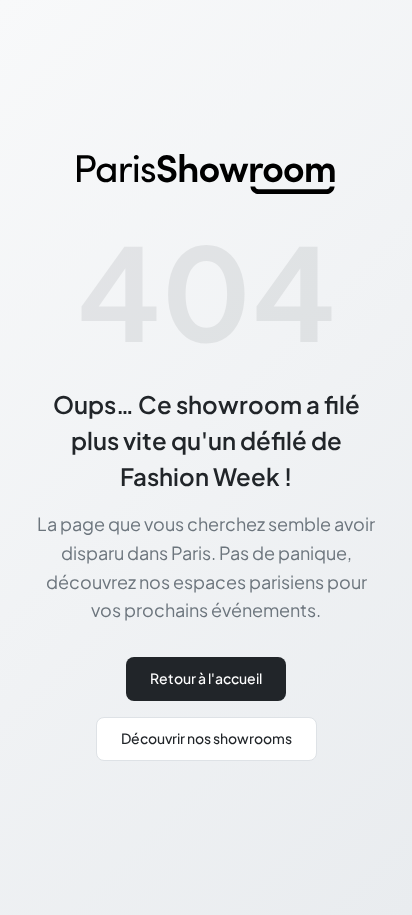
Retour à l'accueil (206, 678)
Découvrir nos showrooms (206, 738)
